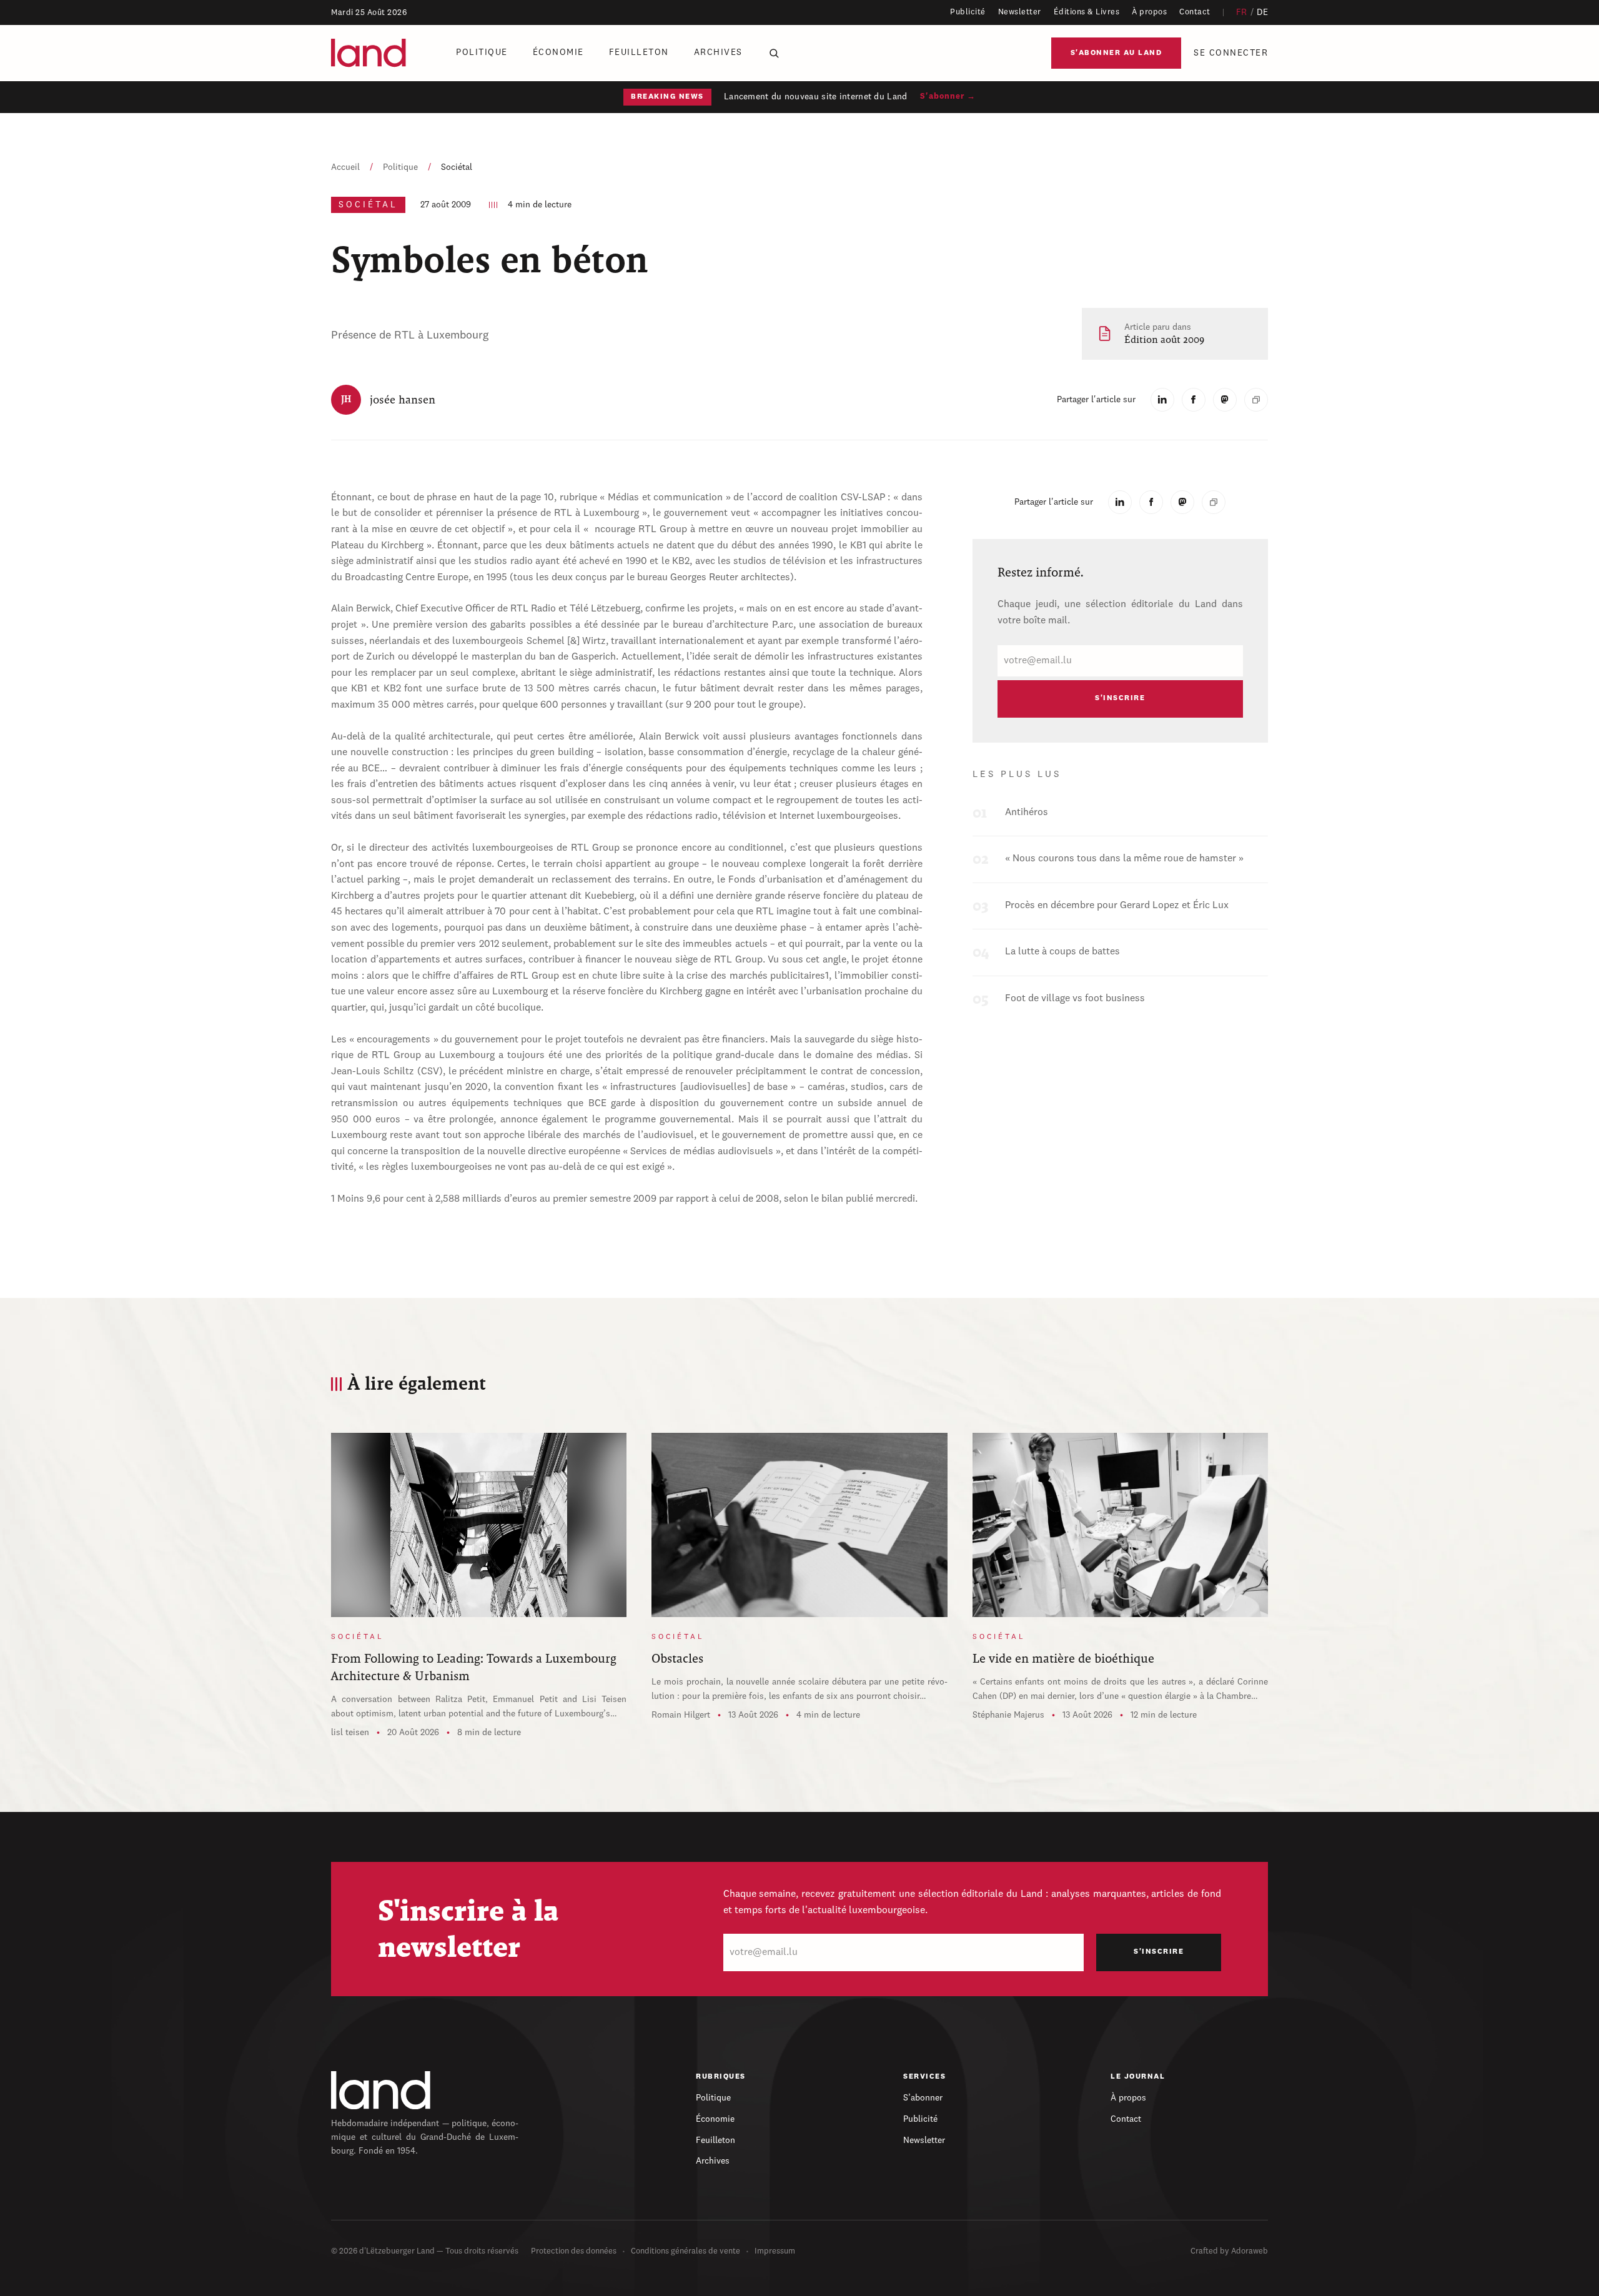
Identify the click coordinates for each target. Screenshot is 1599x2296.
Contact (1195, 12)
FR (1242, 12)
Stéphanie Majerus (1008, 1715)
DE (1262, 12)
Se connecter (1231, 53)
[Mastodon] (1225, 400)
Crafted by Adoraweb (1229, 2251)
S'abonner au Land (1116, 53)
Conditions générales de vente (686, 2251)
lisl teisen (350, 1733)
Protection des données (574, 2251)
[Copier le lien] (1256, 400)
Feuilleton (639, 52)
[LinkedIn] (1162, 400)
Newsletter (1020, 12)
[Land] (381, 2090)
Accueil (345, 167)
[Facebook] (1194, 400)
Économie (558, 52)
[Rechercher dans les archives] (774, 53)
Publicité (968, 12)
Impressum (775, 2251)
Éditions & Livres (1087, 12)
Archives (718, 52)
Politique (482, 52)
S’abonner (923, 2098)
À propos (1149, 12)
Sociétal (457, 167)
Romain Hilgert (681, 1715)
